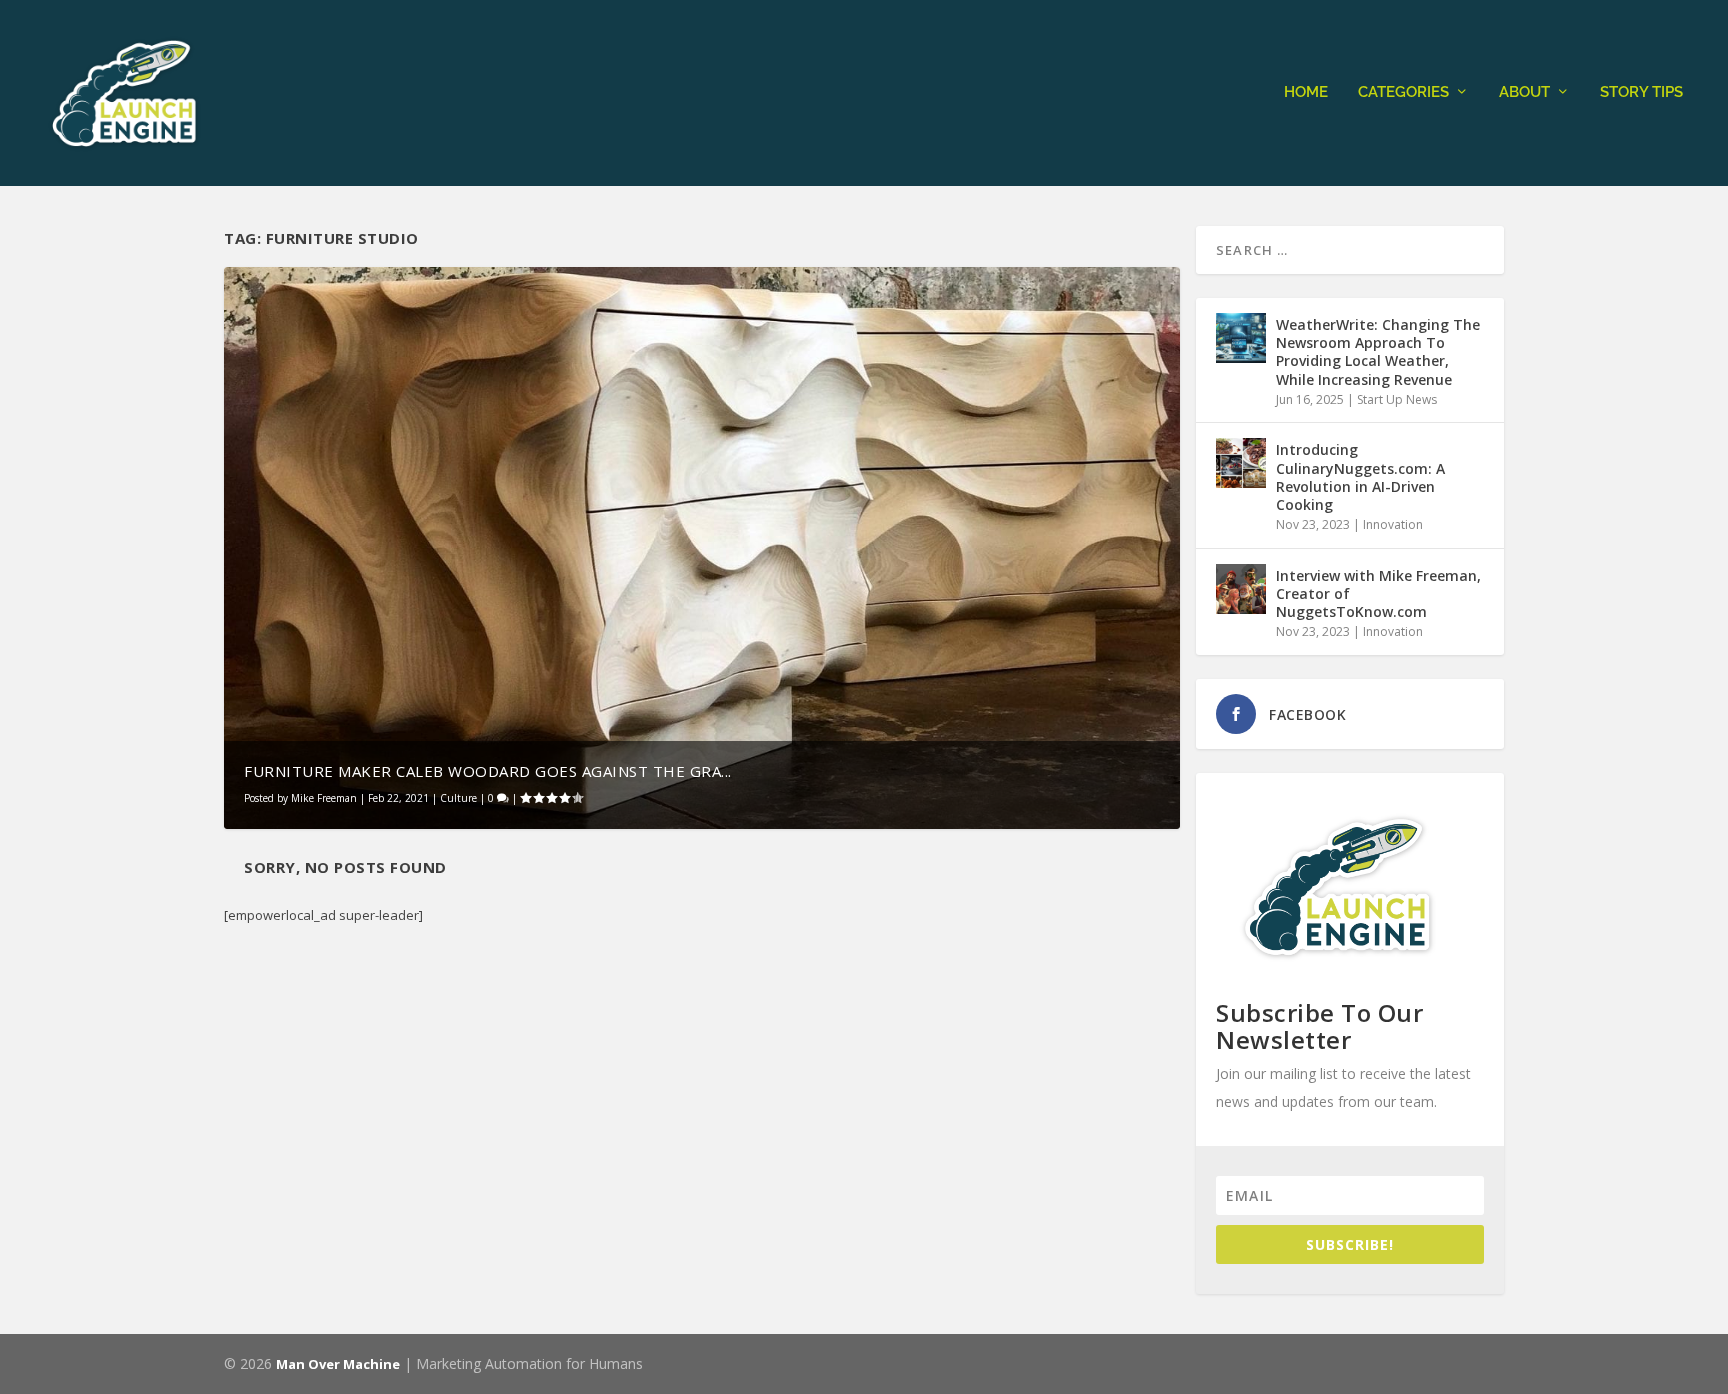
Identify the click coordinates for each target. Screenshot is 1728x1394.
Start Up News (1397, 399)
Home (1306, 92)
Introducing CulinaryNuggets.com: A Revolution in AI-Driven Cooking (1360, 477)
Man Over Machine (338, 1364)
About (1524, 92)
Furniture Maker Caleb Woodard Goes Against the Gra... (488, 771)
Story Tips (1641, 92)
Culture (458, 798)
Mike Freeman (324, 798)
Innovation (1393, 524)
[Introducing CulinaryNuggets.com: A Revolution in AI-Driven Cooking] (1241, 463)
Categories (1403, 92)
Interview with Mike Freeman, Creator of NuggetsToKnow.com (1378, 593)
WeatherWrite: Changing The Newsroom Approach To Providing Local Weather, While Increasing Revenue (1378, 352)
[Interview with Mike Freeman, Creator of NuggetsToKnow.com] (1241, 589)
